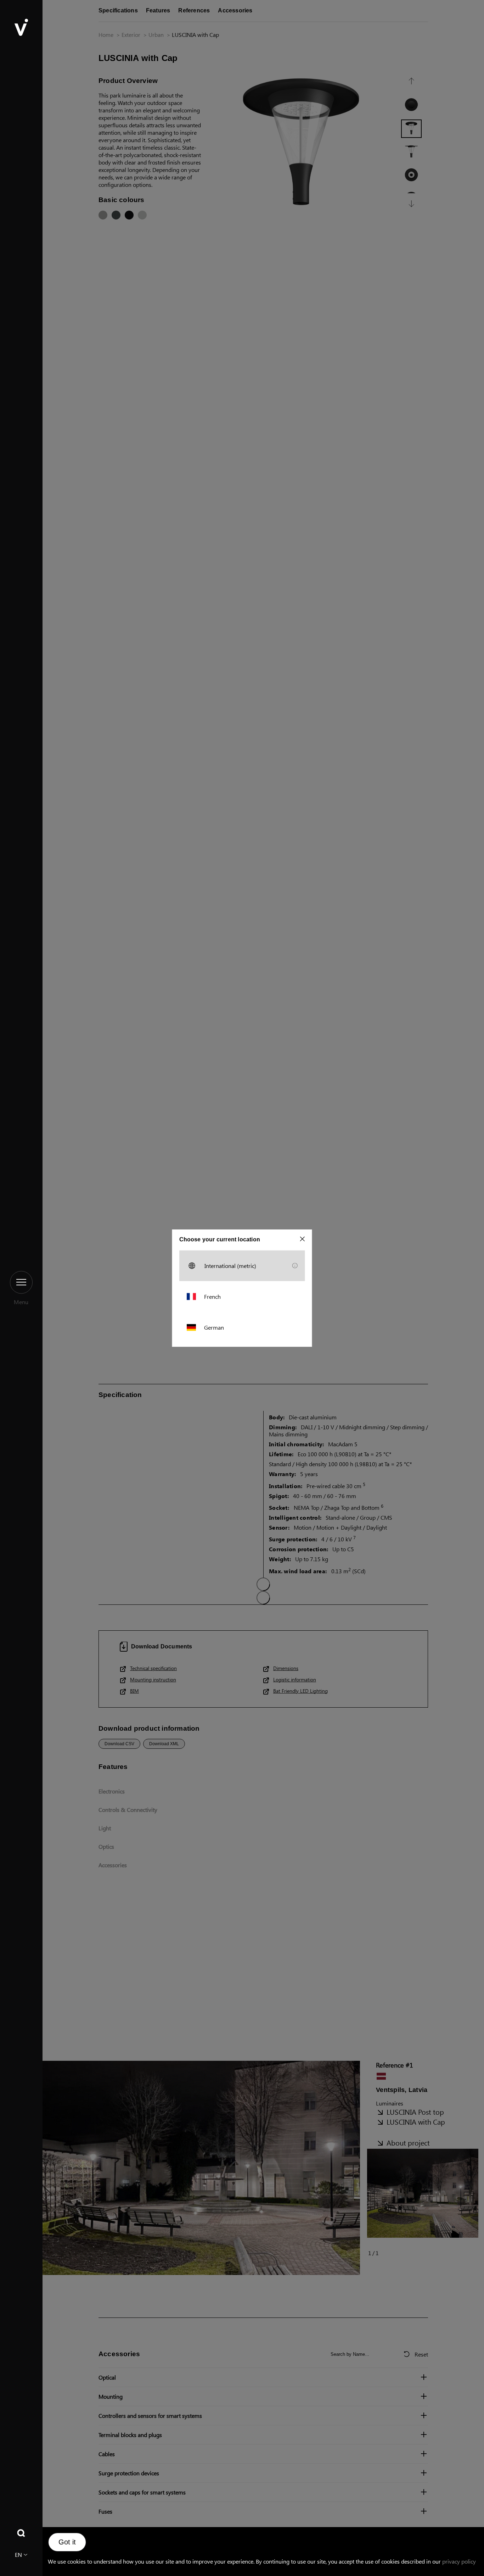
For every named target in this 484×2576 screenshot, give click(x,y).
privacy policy (459, 2561)
